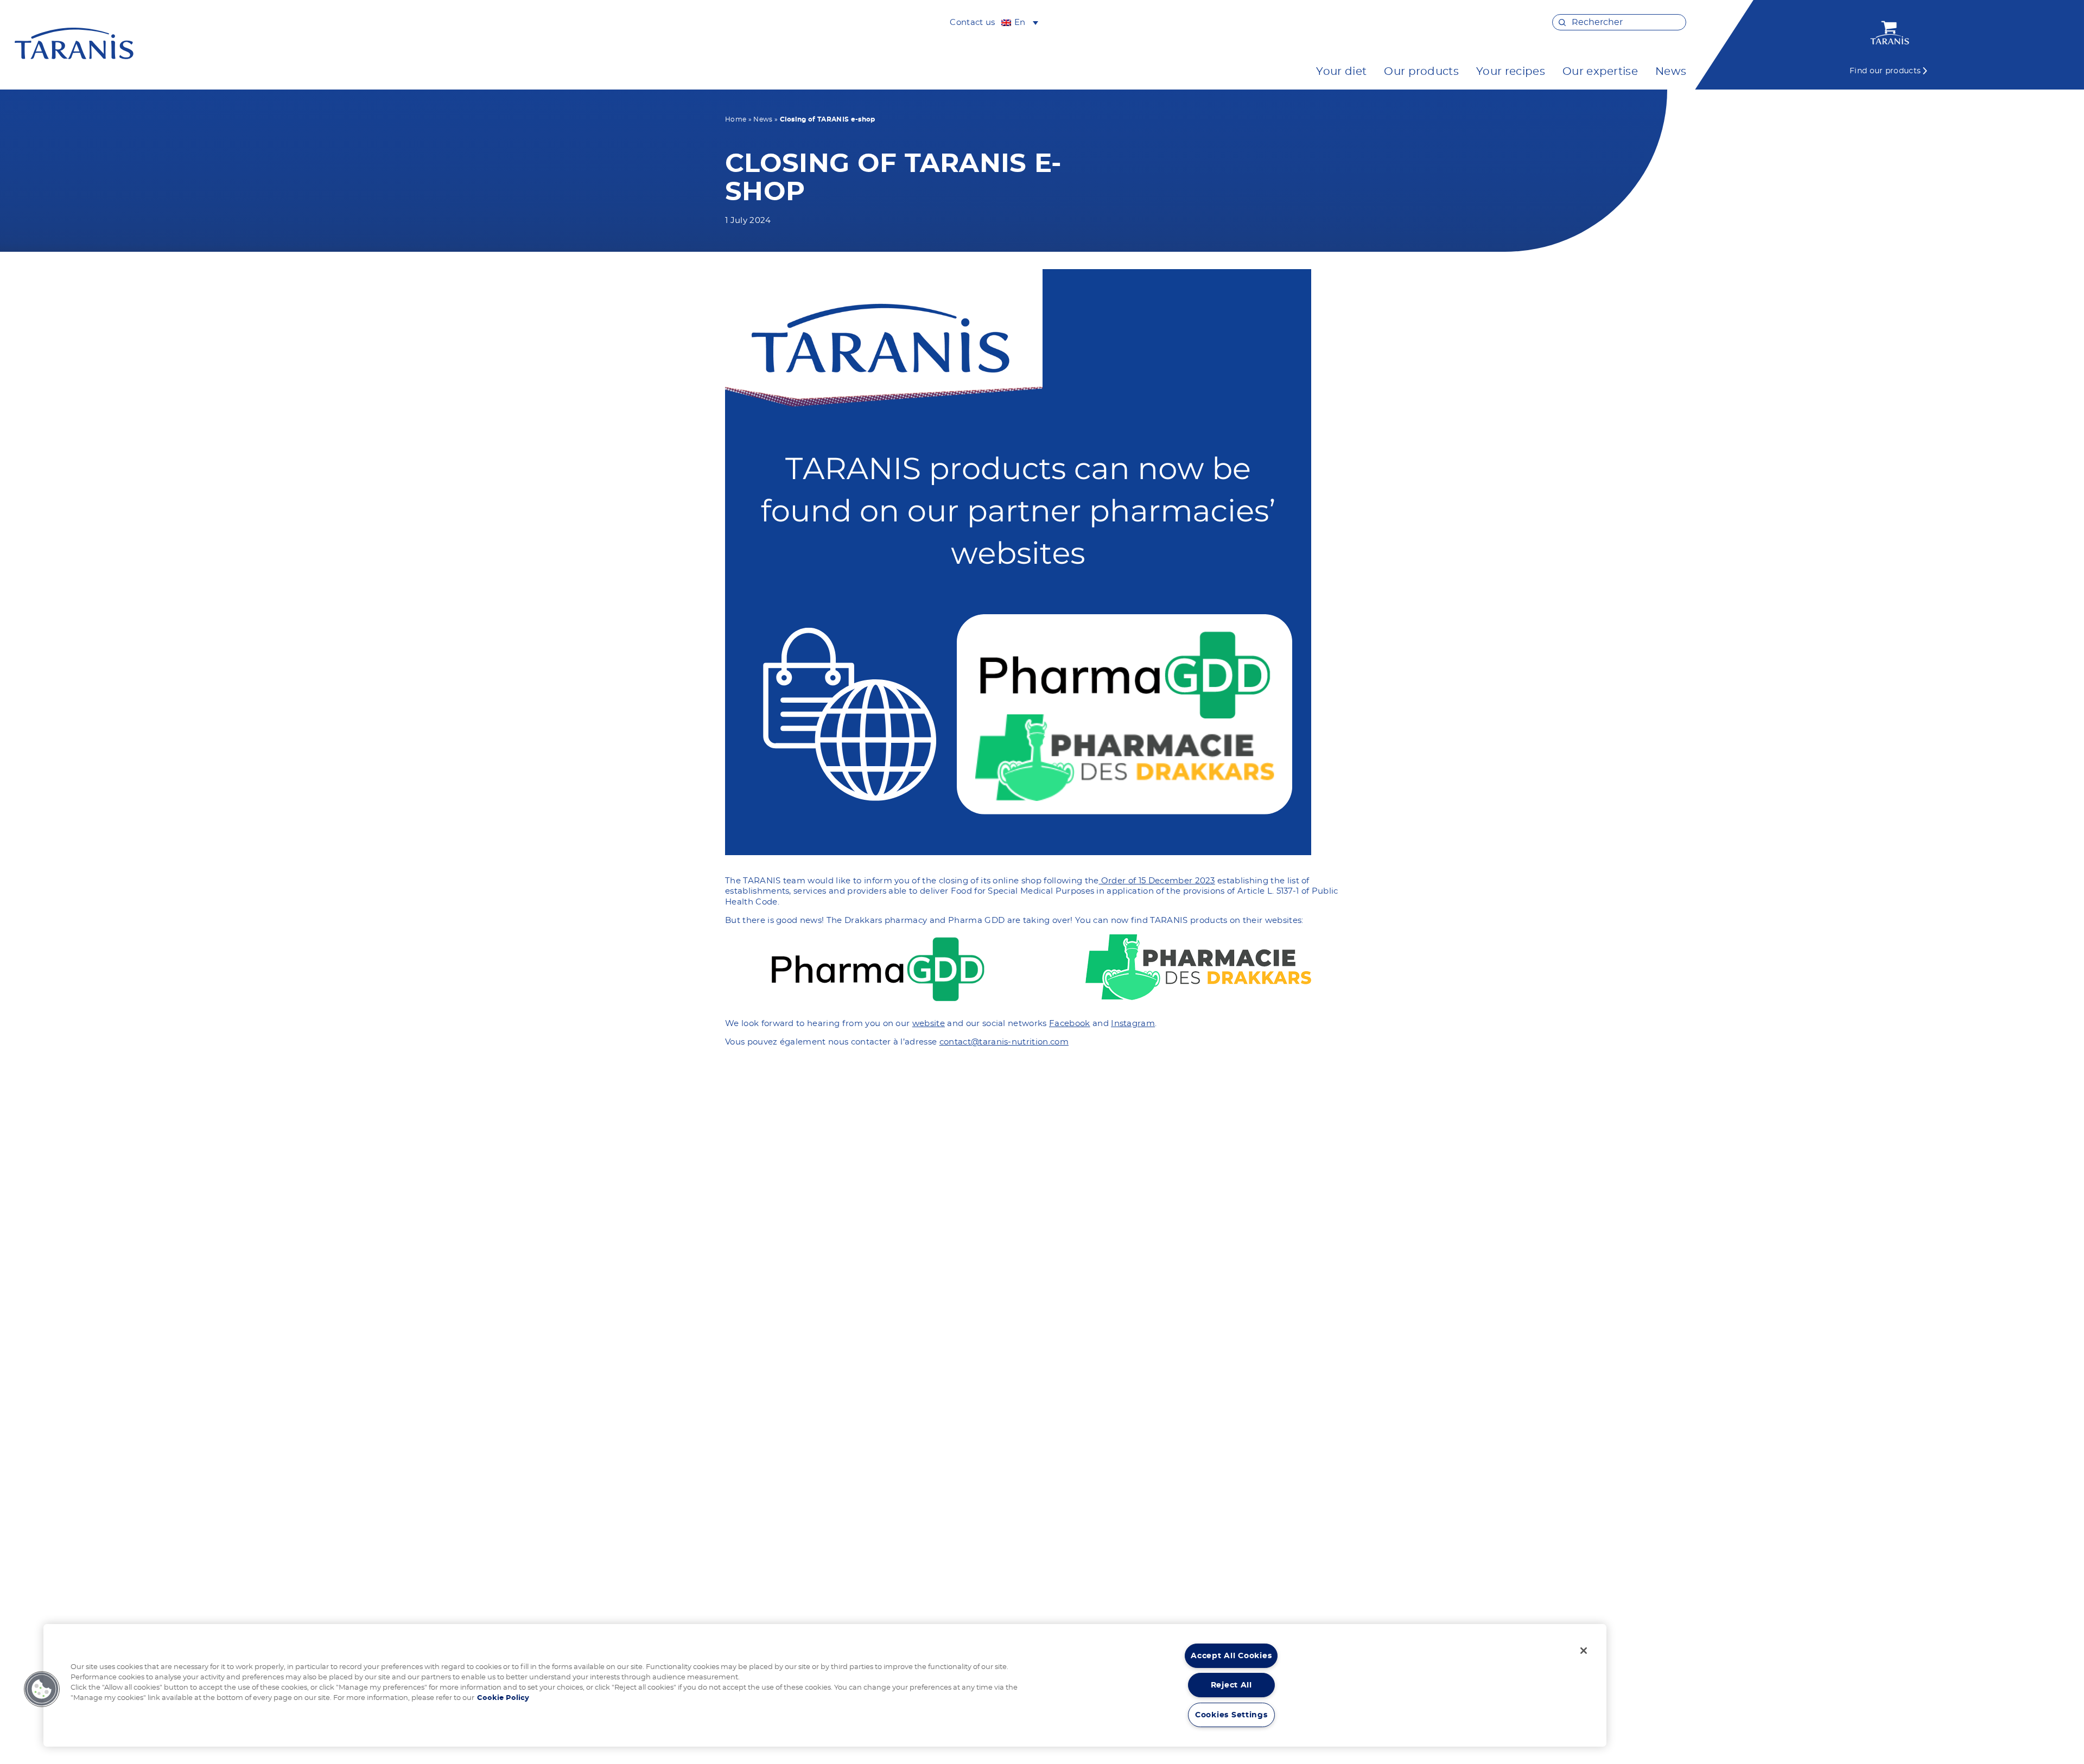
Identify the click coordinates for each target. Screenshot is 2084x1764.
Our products (1421, 72)
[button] (42, 1689)
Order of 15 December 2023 (1157, 881)
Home (736, 119)
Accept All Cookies (1231, 1656)
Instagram (1133, 1024)
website (929, 1024)
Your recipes (1511, 72)
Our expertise (1600, 72)
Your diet (1341, 72)
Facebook (1070, 1024)
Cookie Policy (503, 1698)
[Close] (1584, 1651)
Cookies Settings (1231, 1715)
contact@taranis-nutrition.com (1004, 1042)
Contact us (972, 23)
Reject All (1231, 1685)
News (1671, 72)
